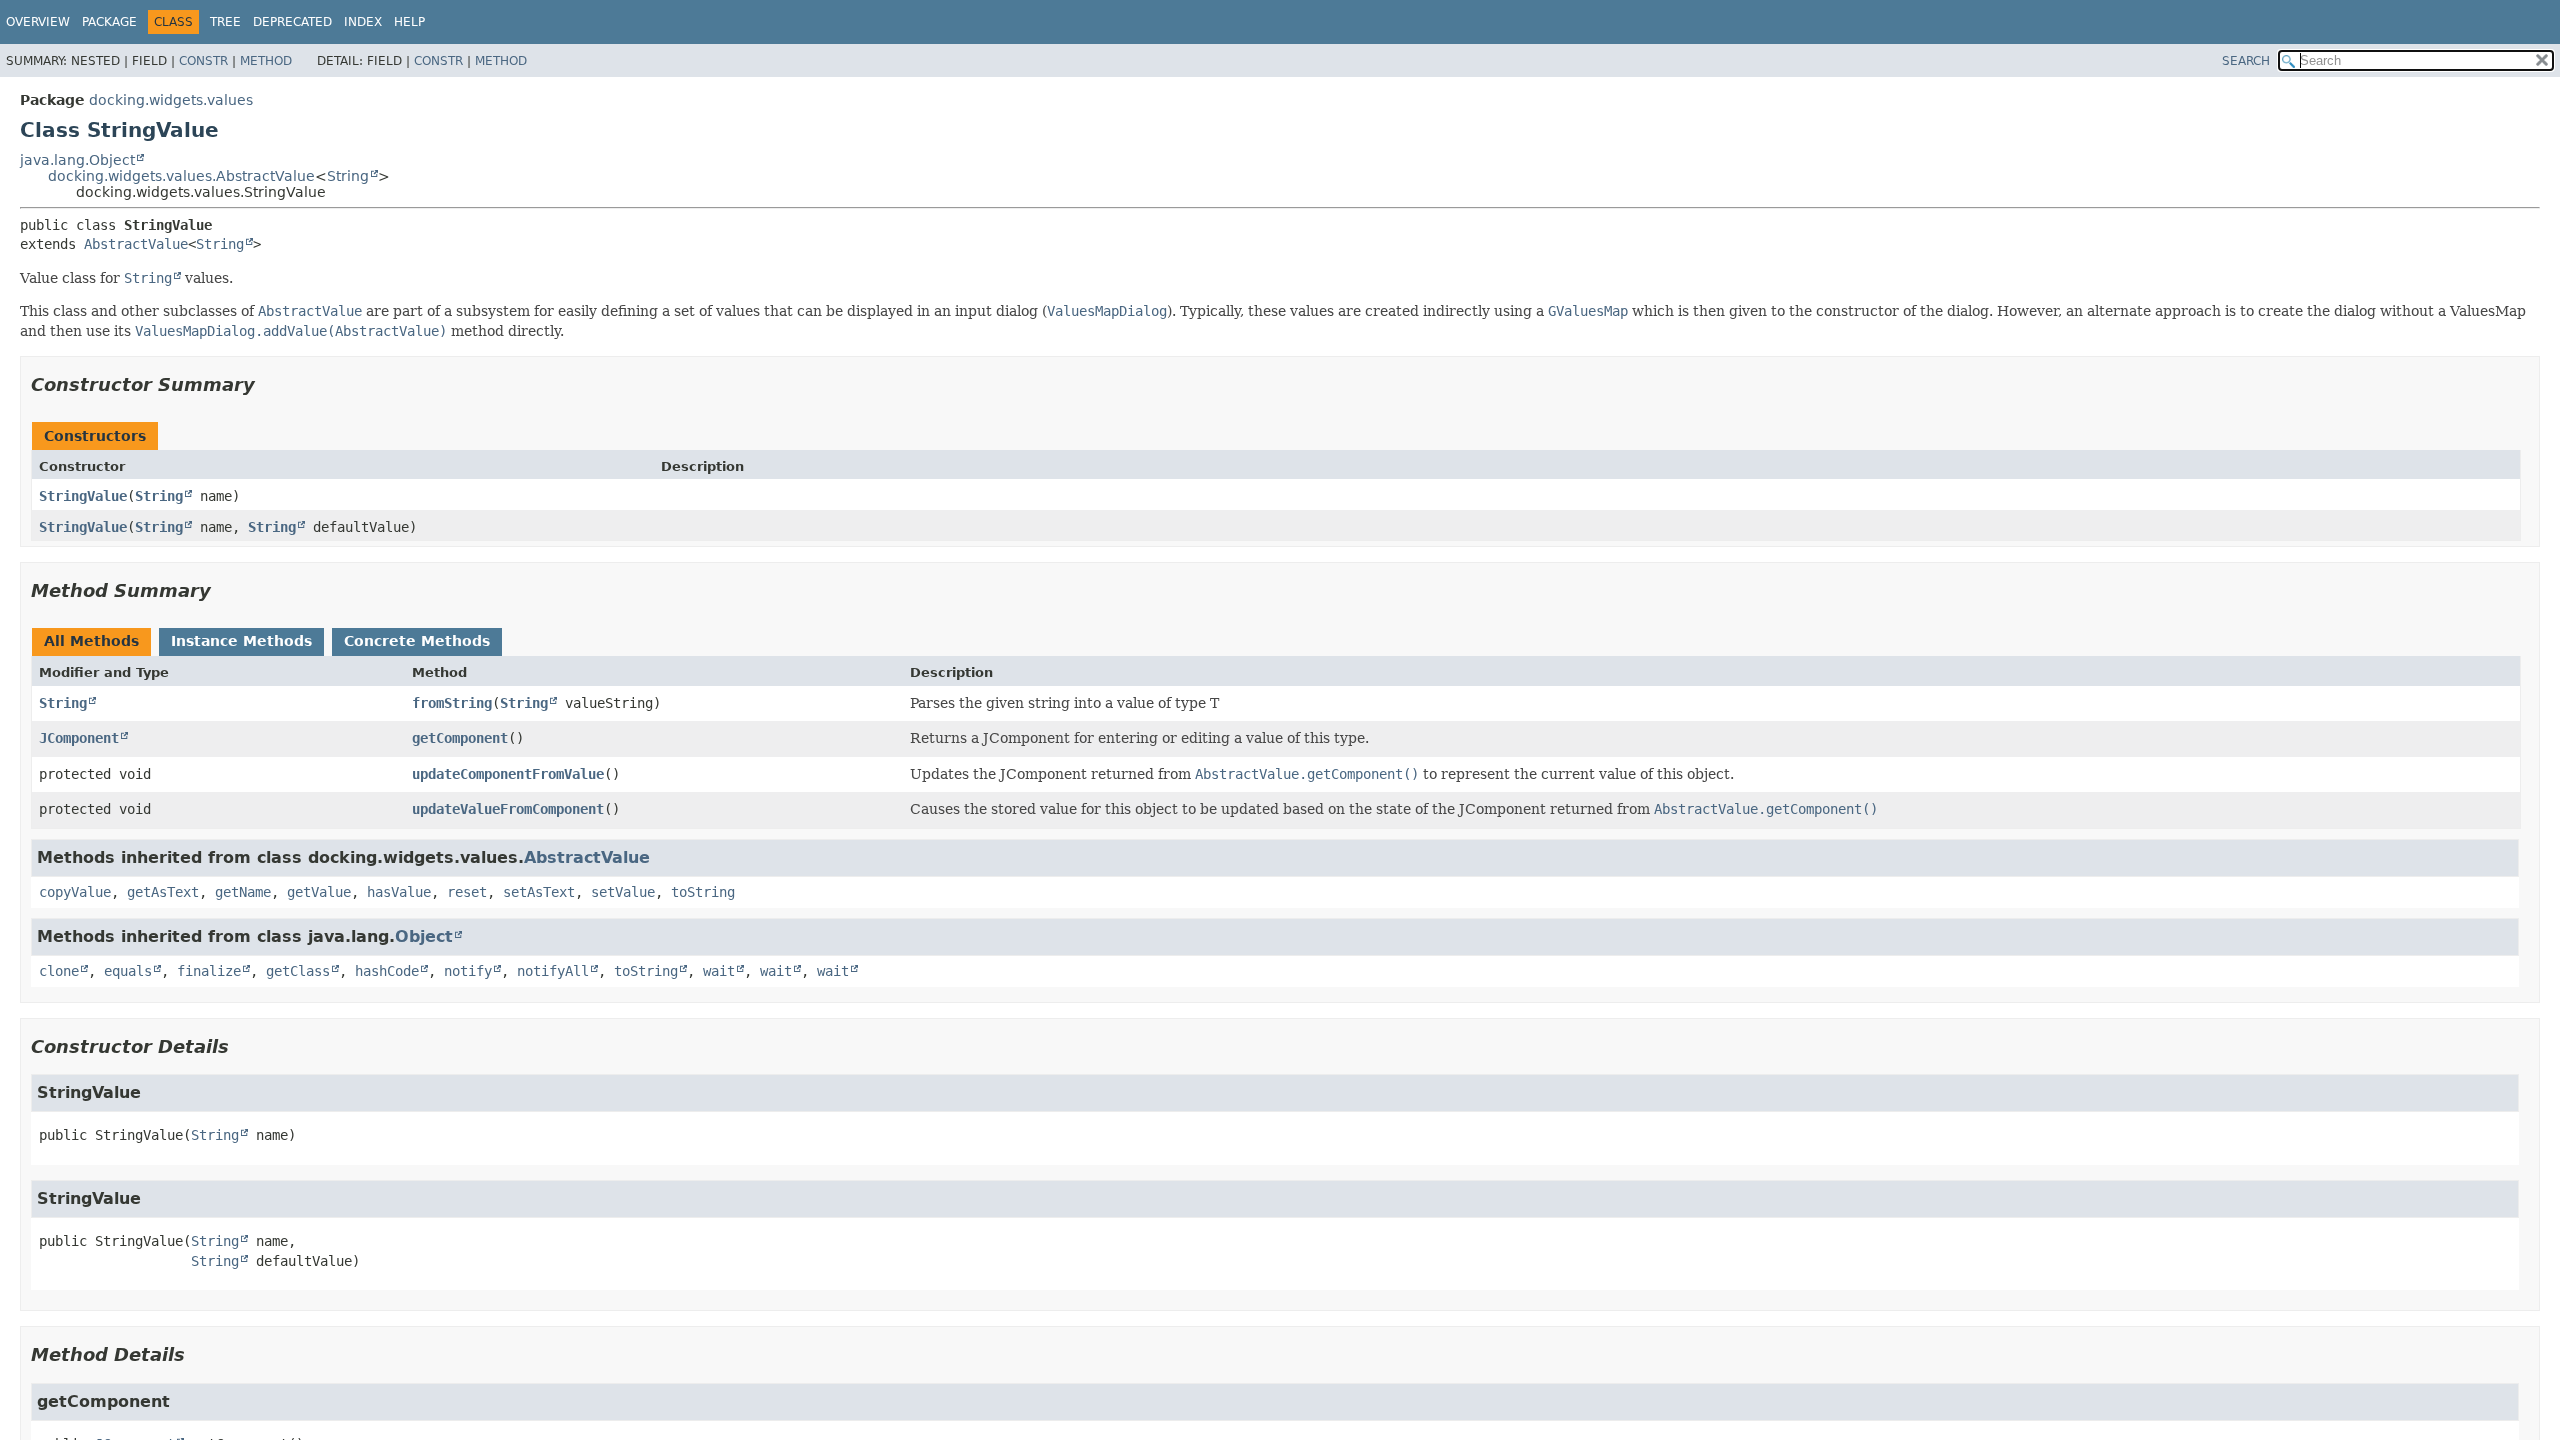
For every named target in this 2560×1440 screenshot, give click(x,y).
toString (703, 892)
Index (363, 22)
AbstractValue (136, 244)
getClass (298, 971)
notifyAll (553, 971)
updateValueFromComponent (508, 809)
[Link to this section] (269, 384)
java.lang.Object (77, 160)
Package (109, 22)
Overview (38, 22)
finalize (209, 971)
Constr (203, 61)
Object (424, 936)
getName (243, 892)
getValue (319, 892)
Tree (225, 22)
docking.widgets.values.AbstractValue (181, 176)
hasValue (399, 892)
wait (719, 971)
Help (409, 22)
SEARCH (2246, 61)
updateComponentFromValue (508, 774)
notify (468, 971)
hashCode (387, 971)
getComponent (460, 738)
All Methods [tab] (91, 641)
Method (266, 61)
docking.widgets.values (171, 100)
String (348, 176)
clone (59, 971)
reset (467, 892)
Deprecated (292, 22)
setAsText (539, 892)
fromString (452, 703)
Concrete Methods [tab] (417, 641)
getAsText (163, 892)
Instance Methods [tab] (241, 641)
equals (128, 971)
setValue (623, 892)
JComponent (79, 738)
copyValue (75, 892)
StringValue (83, 496)
